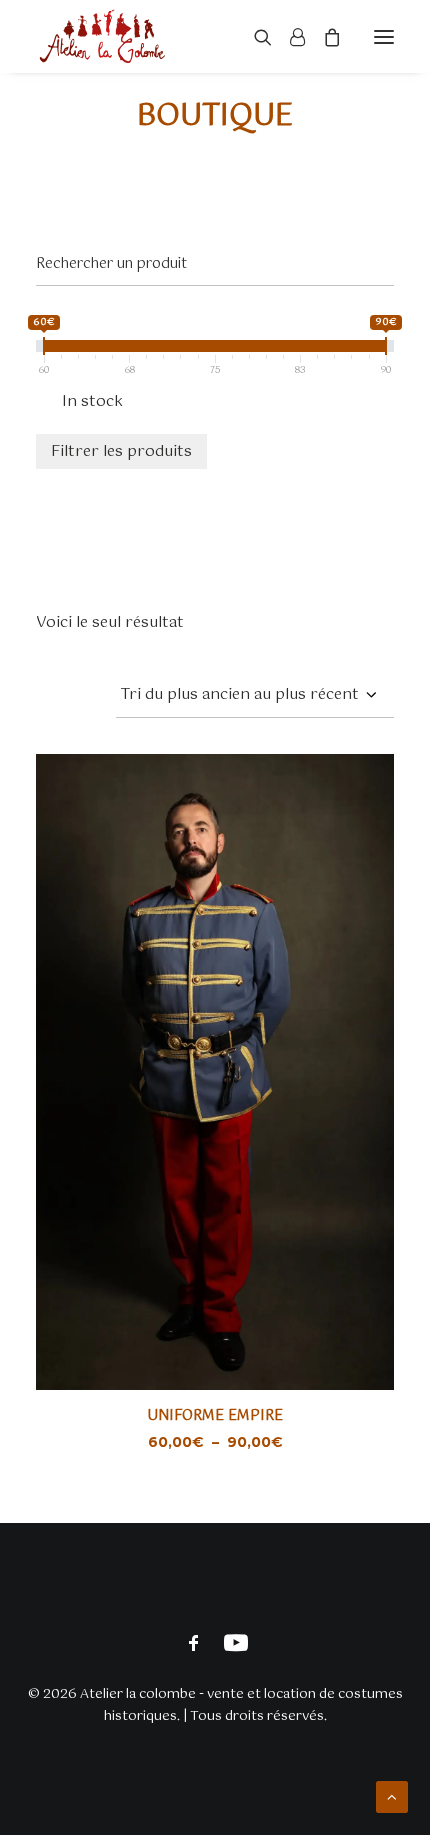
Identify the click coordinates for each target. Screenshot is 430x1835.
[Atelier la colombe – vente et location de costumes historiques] (102, 36)
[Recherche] (254, 37)
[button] (384, 36)
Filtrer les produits (121, 451)
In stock (92, 401)
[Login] (288, 37)
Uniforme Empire (215, 1416)
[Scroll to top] (392, 1796)
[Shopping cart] (323, 37)
